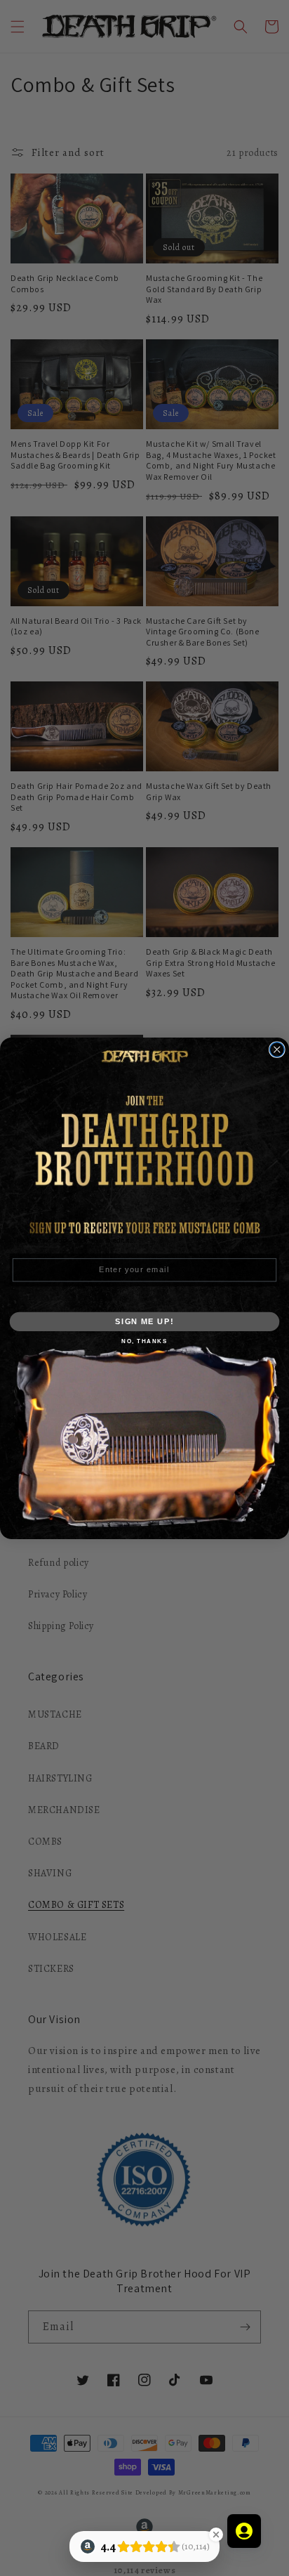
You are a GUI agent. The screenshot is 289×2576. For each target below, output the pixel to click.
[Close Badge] (216, 2535)
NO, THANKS (144, 1340)
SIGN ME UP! (144, 1321)
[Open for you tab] (244, 2531)
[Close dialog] (277, 1049)
